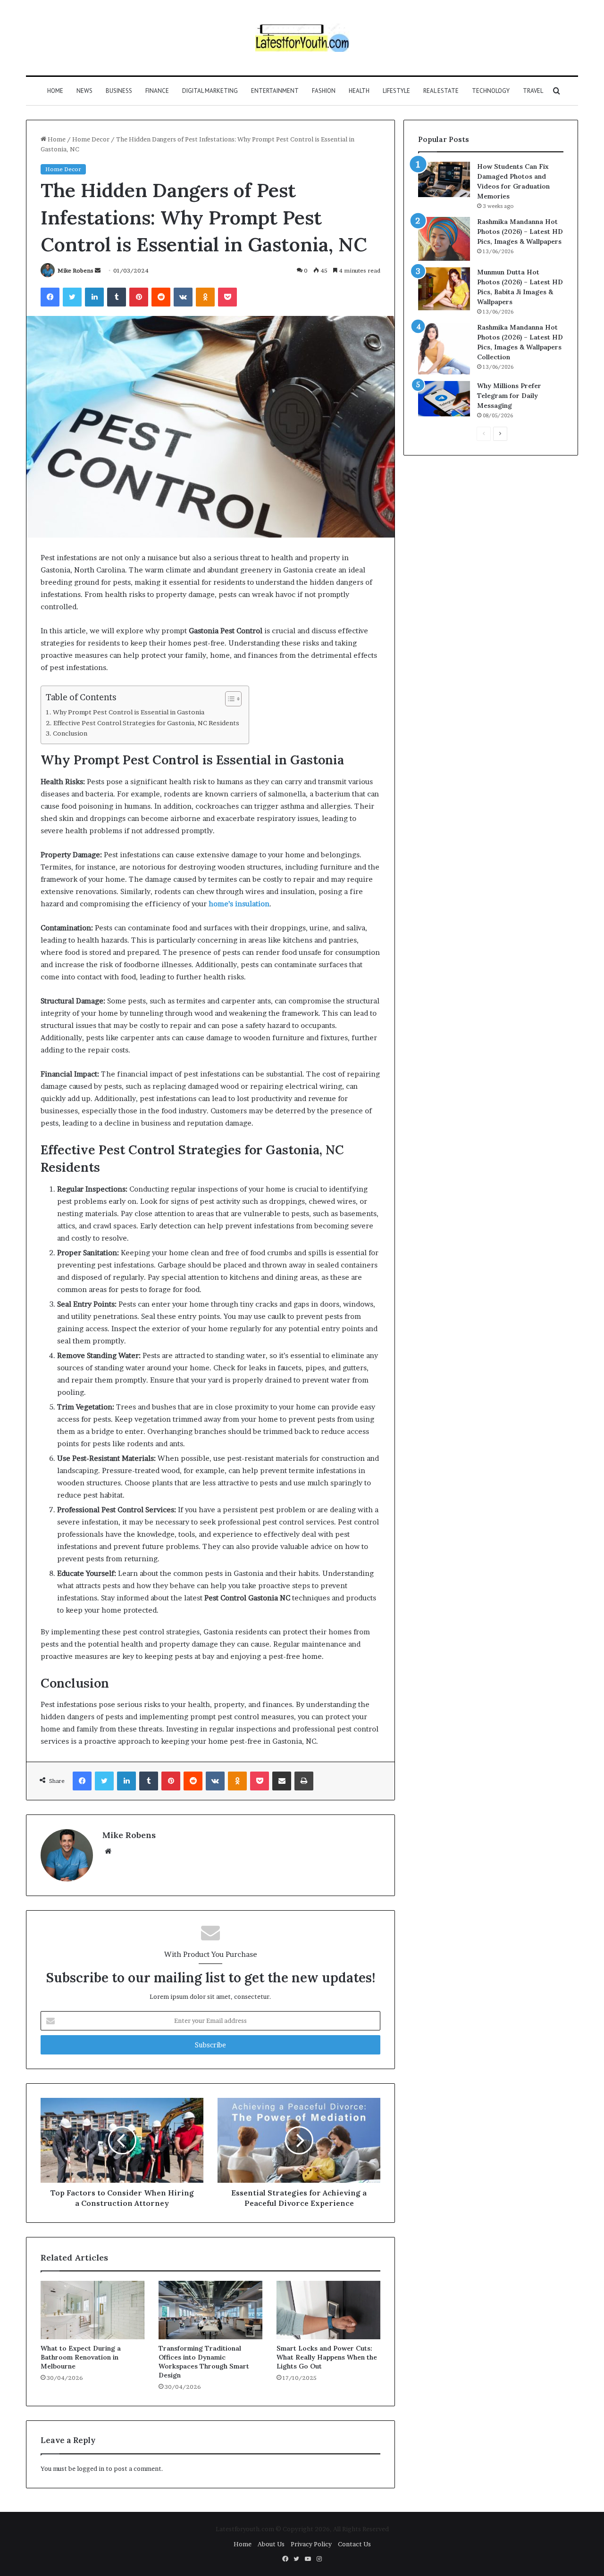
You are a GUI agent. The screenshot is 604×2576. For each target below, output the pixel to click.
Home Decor (91, 139)
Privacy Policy (311, 2544)
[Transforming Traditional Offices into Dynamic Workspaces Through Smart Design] (210, 2310)
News (84, 91)
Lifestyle (396, 91)
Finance (157, 91)
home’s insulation (239, 904)
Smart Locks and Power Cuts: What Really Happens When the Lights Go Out (327, 2357)
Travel (533, 91)
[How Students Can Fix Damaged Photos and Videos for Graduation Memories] (444, 179)
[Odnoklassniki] (205, 297)
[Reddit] (161, 297)
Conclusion (70, 733)
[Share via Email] (282, 1781)
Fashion (324, 91)
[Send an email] (98, 270)
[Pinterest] (139, 297)
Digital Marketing (210, 91)
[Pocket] (227, 297)
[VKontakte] (183, 297)
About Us (271, 2544)
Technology (491, 91)
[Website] (108, 1851)
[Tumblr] (117, 297)
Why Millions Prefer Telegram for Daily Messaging (509, 396)
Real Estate (441, 91)
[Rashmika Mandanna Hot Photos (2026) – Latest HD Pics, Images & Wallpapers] (444, 239)
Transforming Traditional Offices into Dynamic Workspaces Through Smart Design (204, 2362)
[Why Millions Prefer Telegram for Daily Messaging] (444, 399)
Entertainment (275, 91)
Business (119, 91)
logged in (91, 2468)
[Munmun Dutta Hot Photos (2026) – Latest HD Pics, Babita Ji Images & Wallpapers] (444, 289)
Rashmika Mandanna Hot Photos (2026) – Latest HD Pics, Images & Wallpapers (520, 232)
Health (359, 91)
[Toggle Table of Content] (229, 699)
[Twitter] (72, 297)
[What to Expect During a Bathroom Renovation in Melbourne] (92, 2310)
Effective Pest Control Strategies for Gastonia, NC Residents (146, 723)
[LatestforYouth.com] (302, 38)
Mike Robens (75, 270)
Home (55, 91)
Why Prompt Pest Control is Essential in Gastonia (129, 712)
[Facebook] (50, 297)
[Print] (304, 1781)
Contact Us (354, 2544)
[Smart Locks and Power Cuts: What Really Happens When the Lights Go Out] (328, 2310)
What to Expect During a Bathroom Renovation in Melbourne (81, 2357)
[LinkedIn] (94, 297)
